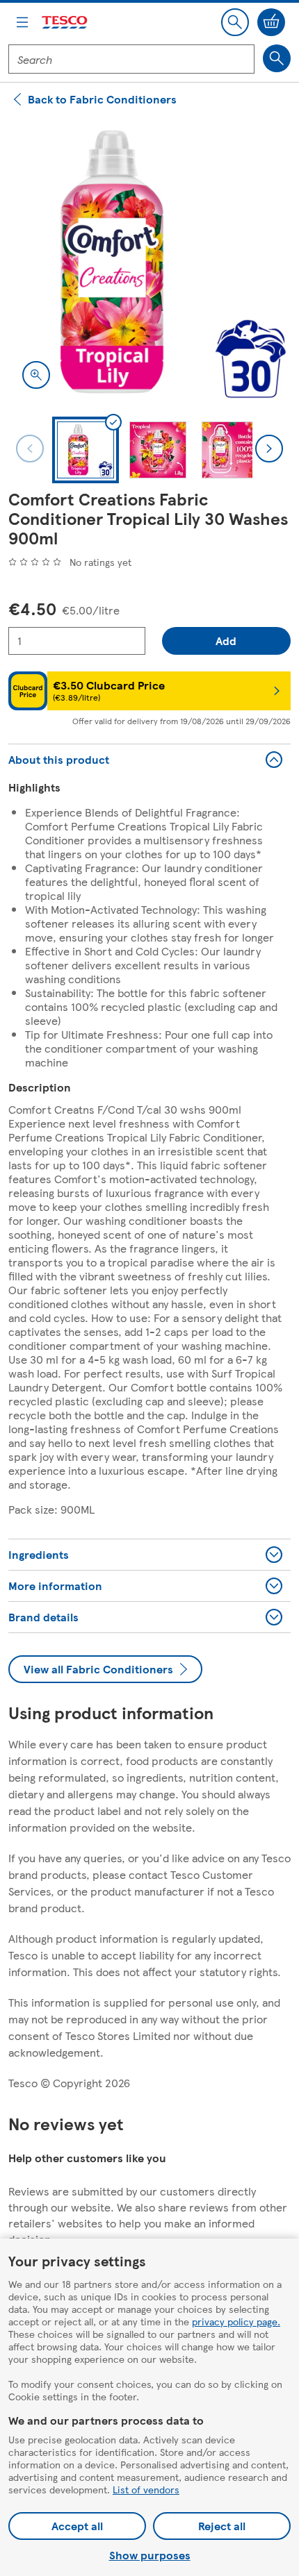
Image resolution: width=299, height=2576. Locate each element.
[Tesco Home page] (65, 23)
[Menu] (22, 22)
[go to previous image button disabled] (30, 449)
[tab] (86, 450)
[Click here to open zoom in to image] (36, 375)
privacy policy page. (236, 2321)
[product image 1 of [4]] (149, 262)
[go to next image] (269, 449)
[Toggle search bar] (235, 22)
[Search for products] (277, 58)
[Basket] (271, 22)
